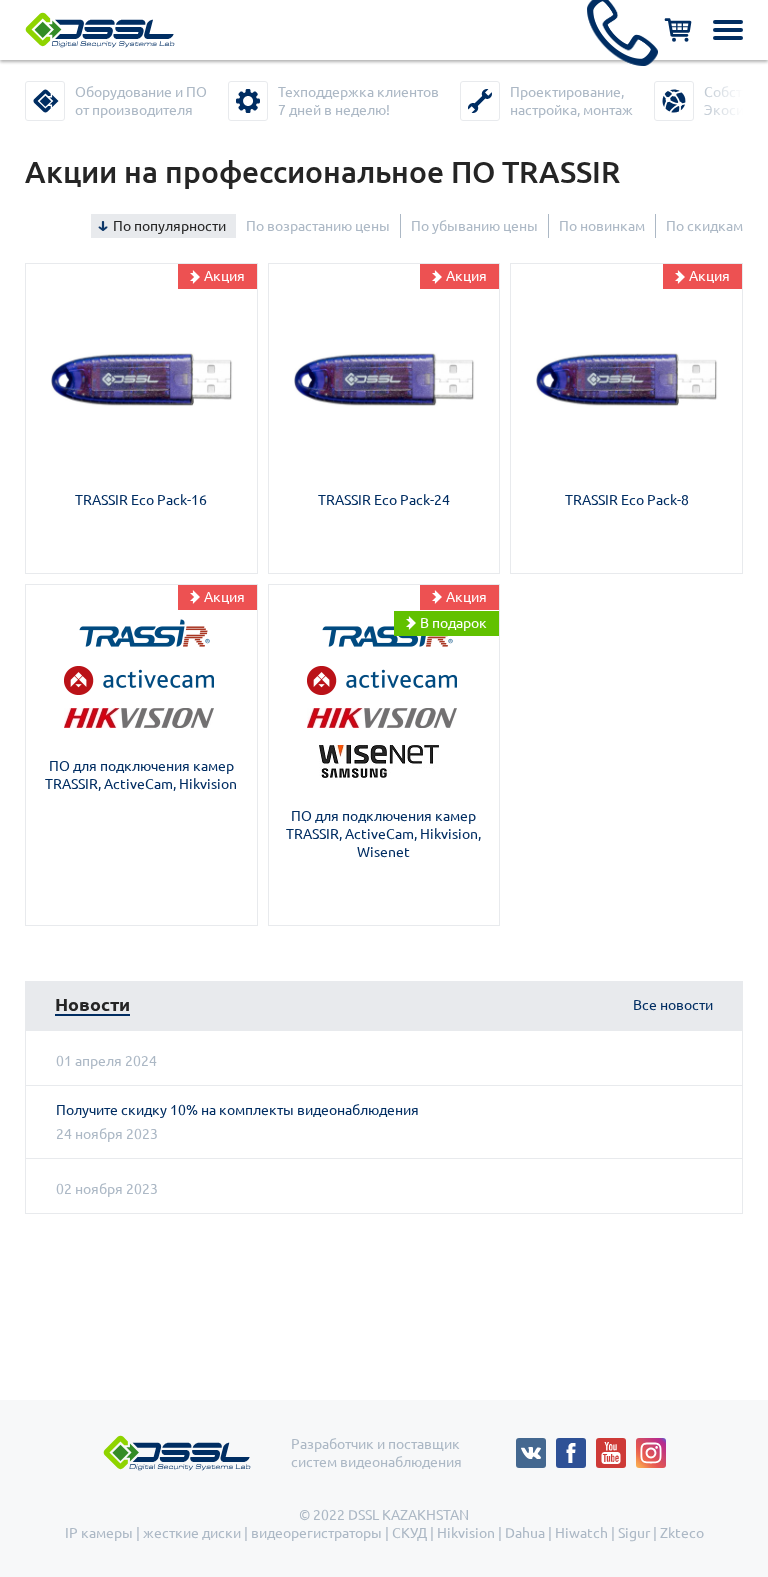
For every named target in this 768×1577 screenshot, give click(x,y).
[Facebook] (576, 1447)
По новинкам (602, 226)
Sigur (634, 1533)
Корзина (678, 30)
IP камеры (99, 1533)
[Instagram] (651, 1447)
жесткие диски (192, 1533)
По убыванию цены (474, 226)
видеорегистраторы (316, 1533)
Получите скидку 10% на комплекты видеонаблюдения (237, 1110)
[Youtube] (616, 1447)
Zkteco (682, 1533)
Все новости (673, 1005)
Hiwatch (581, 1533)
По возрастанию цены (318, 226)
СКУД (409, 1533)
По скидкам (704, 226)
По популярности (169, 226)
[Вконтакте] (536, 1447)
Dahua (525, 1533)
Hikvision (466, 1533)
